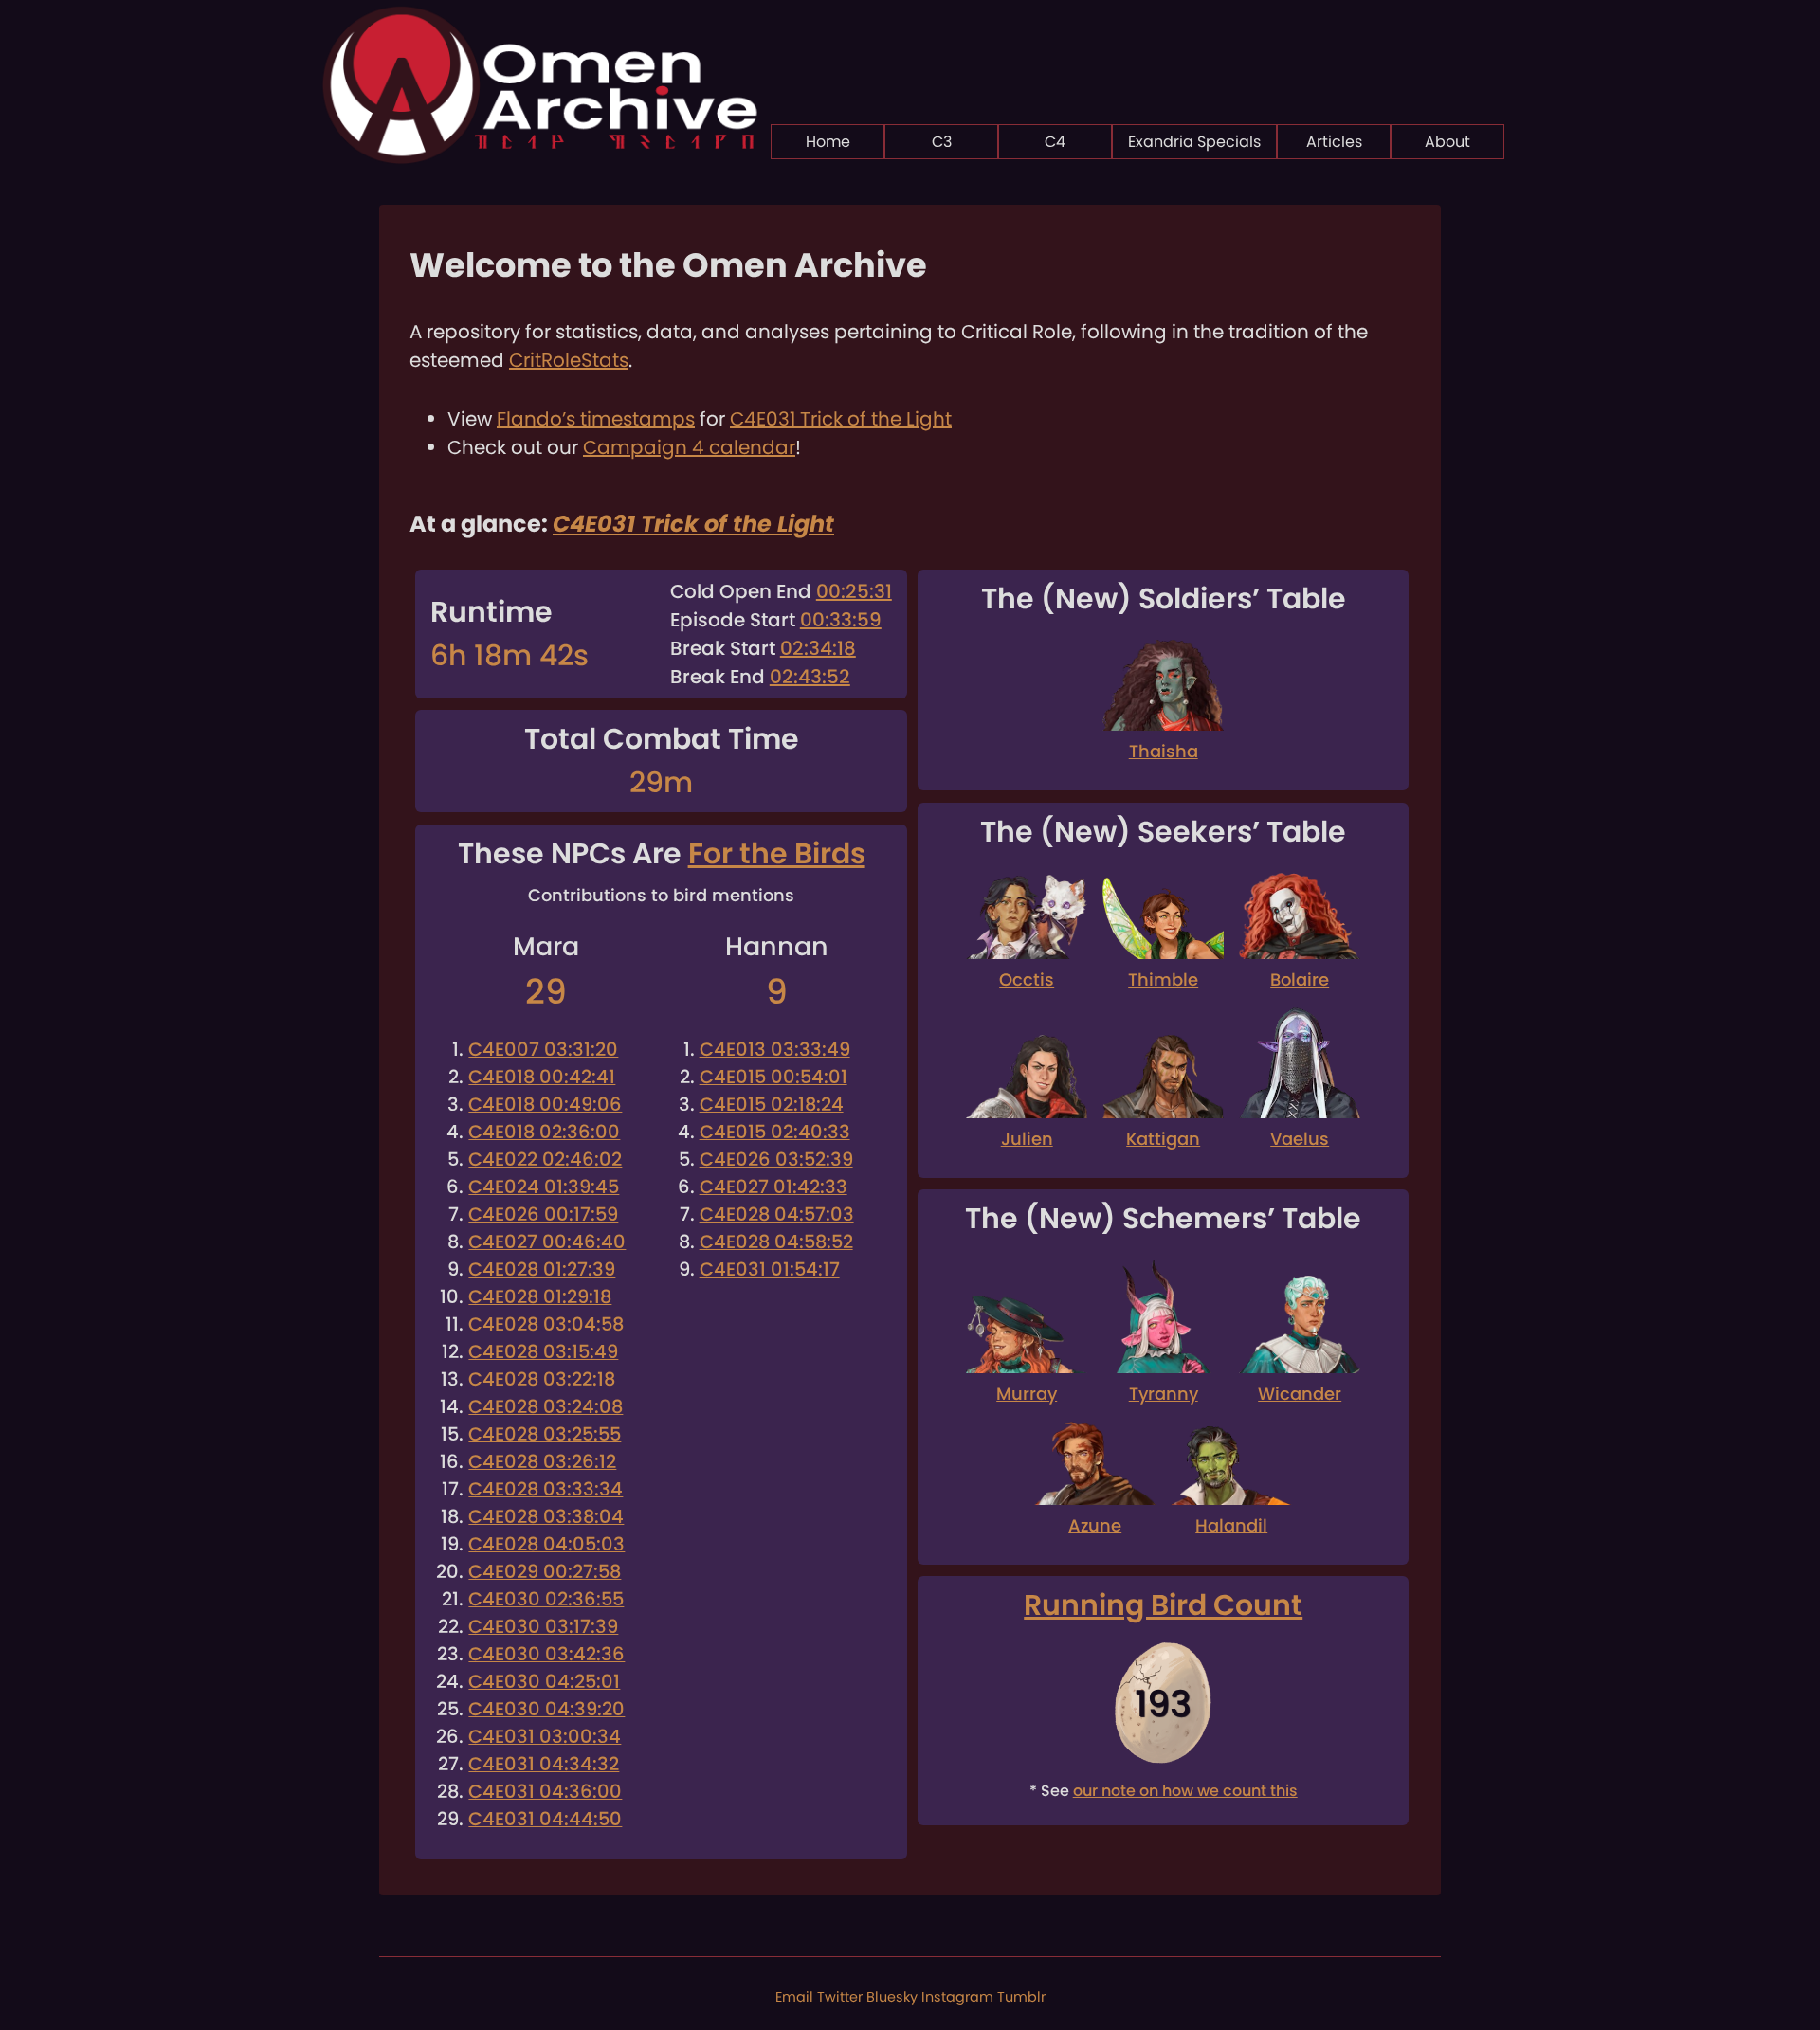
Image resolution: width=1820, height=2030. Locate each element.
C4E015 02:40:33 (775, 1132)
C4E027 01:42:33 (773, 1187)
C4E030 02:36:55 (546, 1599)
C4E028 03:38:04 (546, 1517)
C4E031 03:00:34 (545, 1737)
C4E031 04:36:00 (545, 1792)
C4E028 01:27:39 (542, 1269)
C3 (942, 142)
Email (794, 1997)
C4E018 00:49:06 (545, 1105)
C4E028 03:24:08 (546, 1407)
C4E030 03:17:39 (543, 1627)
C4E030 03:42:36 (546, 1654)
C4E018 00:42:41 (542, 1077)
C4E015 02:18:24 (772, 1105)
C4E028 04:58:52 (776, 1242)
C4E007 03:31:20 (543, 1050)
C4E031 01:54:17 (770, 1269)
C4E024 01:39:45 (544, 1187)
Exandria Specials (1194, 142)
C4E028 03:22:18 (542, 1379)
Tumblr (1021, 1997)
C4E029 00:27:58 (545, 1572)
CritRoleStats (569, 360)
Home (828, 142)
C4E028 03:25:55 (545, 1434)
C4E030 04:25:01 (544, 1682)
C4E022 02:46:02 (545, 1160)
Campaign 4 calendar (689, 447)
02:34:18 (818, 648)
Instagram (957, 1997)
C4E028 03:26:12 (542, 1462)
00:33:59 (841, 620)
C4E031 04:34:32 (544, 1764)
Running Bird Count (1163, 1605)
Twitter (840, 1997)
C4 (1055, 142)
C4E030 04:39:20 (546, 1709)
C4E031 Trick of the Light (841, 419)
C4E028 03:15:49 (543, 1352)
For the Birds (777, 853)
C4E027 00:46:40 (547, 1242)
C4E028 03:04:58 (546, 1324)
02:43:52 (810, 677)
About (1447, 142)
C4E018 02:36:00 (544, 1132)
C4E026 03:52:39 (776, 1160)
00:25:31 (854, 591)
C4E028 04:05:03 (546, 1544)
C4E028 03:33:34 (546, 1489)
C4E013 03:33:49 (775, 1050)
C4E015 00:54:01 (773, 1077)
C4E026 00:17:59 (543, 1214)
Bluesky (892, 1997)
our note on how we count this (1185, 1791)
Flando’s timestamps (596, 419)
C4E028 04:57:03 (777, 1214)
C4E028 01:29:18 (540, 1297)
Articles (1334, 142)
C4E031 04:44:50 (545, 1819)
